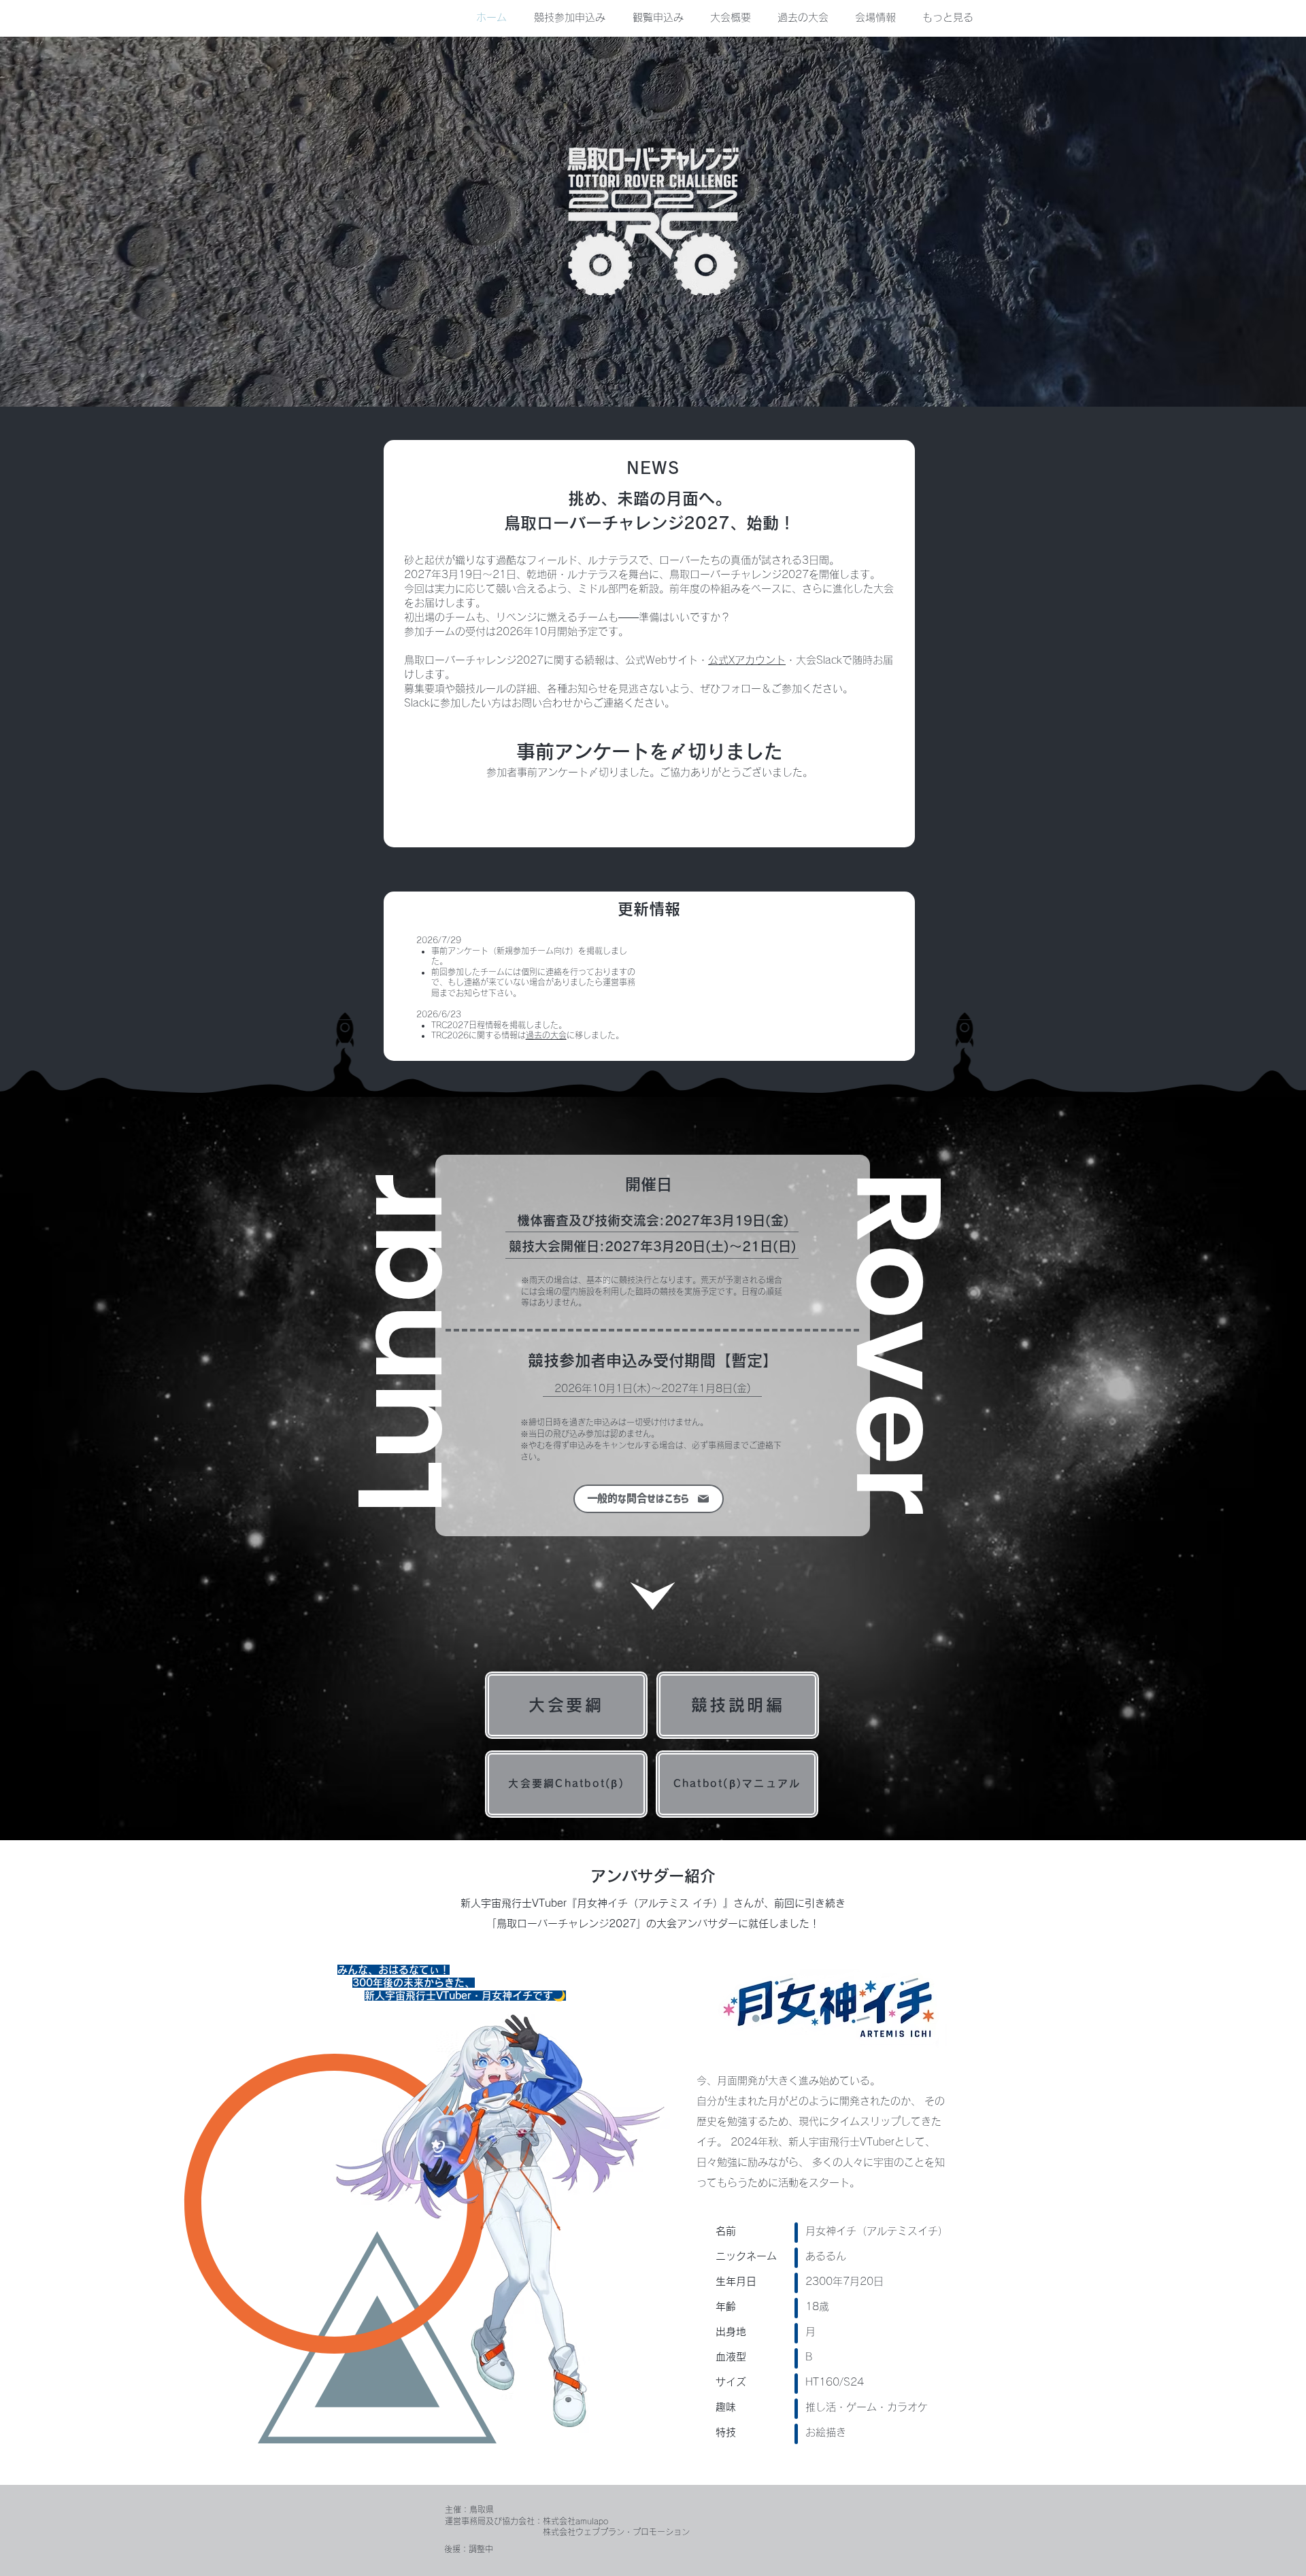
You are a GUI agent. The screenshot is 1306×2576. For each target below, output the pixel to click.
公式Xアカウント (747, 660)
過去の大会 (546, 1035)
